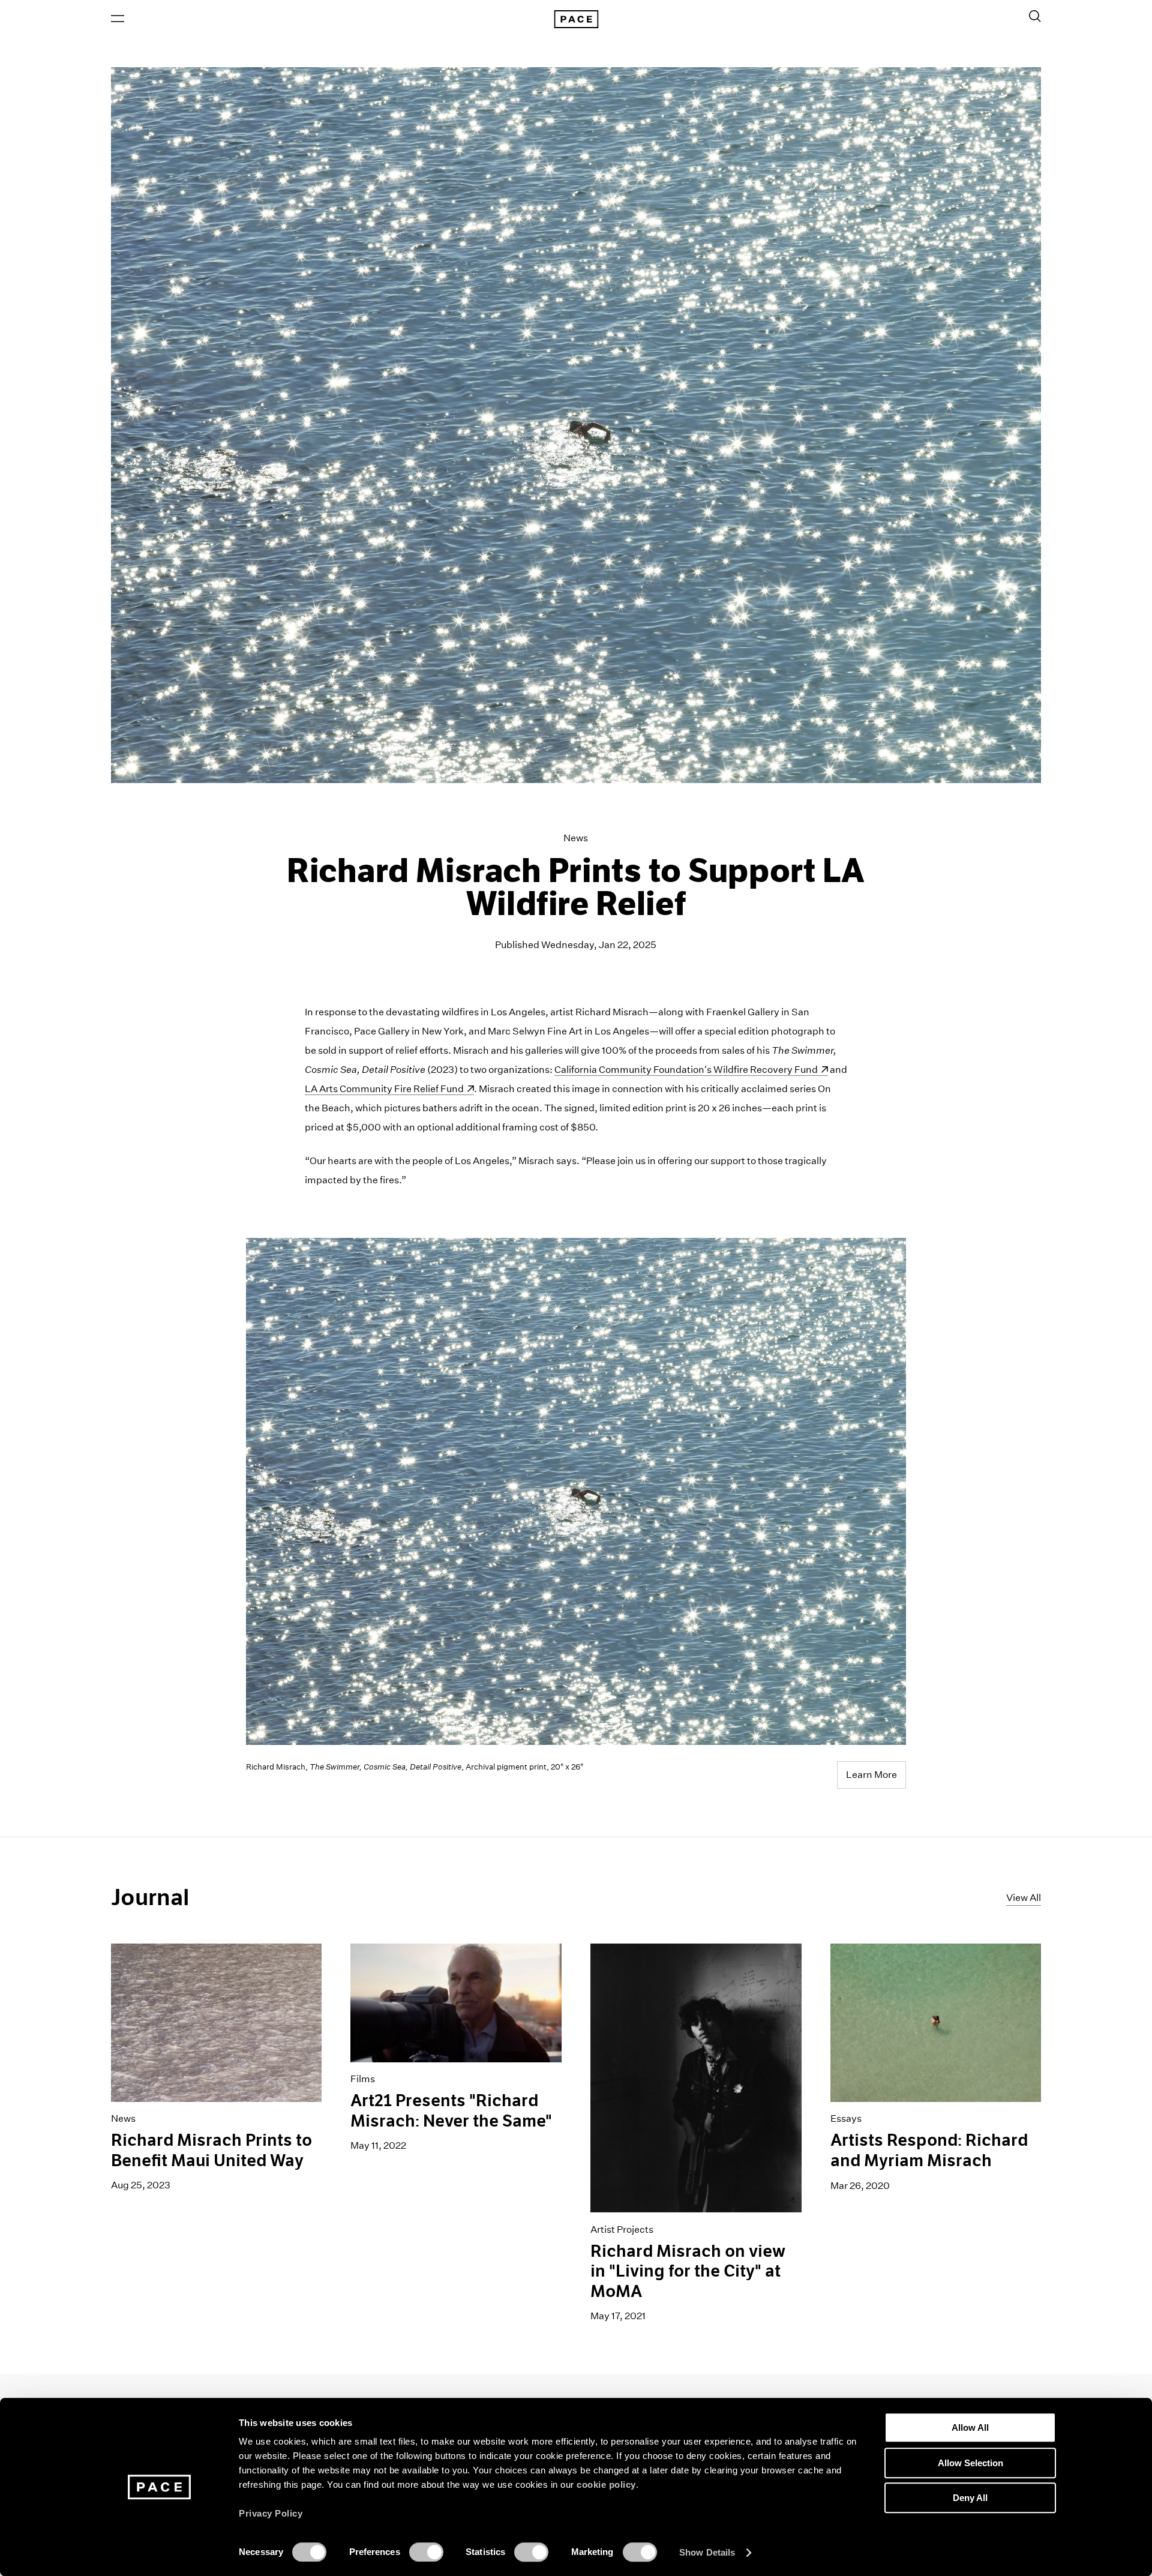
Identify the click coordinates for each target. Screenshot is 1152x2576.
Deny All (970, 2498)
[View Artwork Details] (576, 1492)
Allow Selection (970, 2463)
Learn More (871, 1775)
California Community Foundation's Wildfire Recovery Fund (686, 1070)
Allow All (970, 2427)
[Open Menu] (118, 19)
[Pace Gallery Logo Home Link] (576, 19)
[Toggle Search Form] (1035, 16)
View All (1024, 1898)
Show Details (707, 2552)
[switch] (426, 2552)
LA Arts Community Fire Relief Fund (384, 1089)
